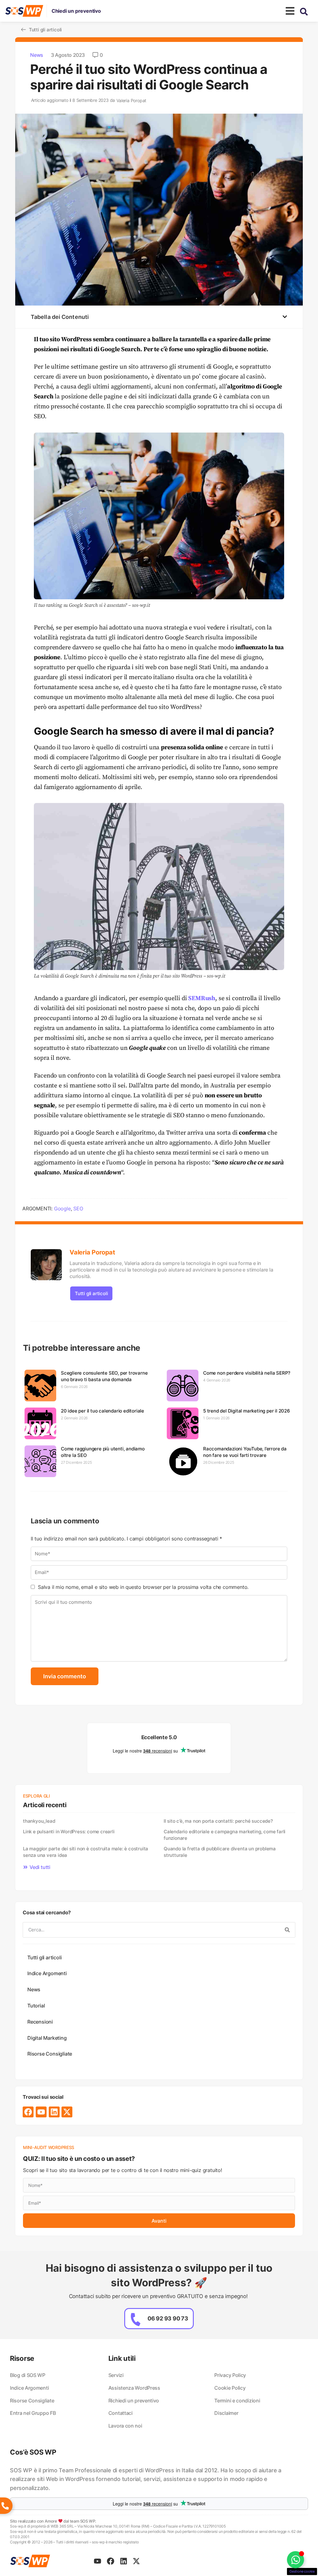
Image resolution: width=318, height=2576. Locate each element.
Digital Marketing (47, 2038)
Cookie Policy (230, 2388)
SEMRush (202, 998)
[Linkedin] (54, 2112)
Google (62, 1209)
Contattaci (120, 2413)
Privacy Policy (230, 2375)
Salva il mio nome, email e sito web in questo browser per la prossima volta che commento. (143, 1587)
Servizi (116, 2375)
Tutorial (36, 2006)
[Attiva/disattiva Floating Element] (295, 2560)
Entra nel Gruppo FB (33, 2413)
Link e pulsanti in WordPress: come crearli (69, 1832)
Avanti (159, 2221)
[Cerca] (287, 1930)
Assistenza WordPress (134, 2388)
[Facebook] (28, 2112)
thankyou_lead (39, 1821)
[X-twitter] (67, 2112)
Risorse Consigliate (50, 2054)
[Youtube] (41, 2112)
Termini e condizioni (237, 2401)
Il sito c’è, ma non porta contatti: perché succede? (218, 1821)
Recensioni (40, 2022)
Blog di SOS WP (28, 2375)
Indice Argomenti (47, 1973)
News (37, 55)
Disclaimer (226, 2413)
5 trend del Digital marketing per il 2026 (247, 1411)
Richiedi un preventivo (134, 2401)
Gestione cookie (302, 2571)
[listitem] (159, 2479)
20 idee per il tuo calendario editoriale (102, 1411)
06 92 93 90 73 (168, 2318)
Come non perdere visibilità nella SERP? (247, 1373)
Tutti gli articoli (91, 1293)
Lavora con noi (125, 2426)
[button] (285, 317)
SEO (78, 1209)
